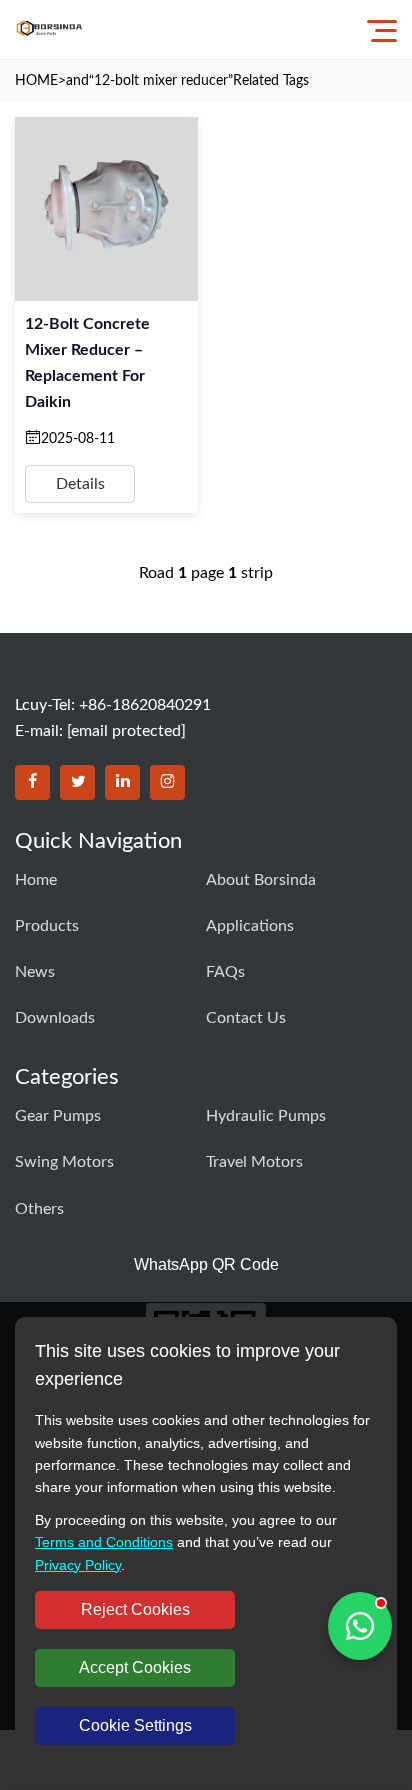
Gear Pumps (58, 1116)
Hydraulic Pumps (266, 1116)
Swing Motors (64, 1162)
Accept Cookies (135, 1667)
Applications (250, 926)
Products (47, 926)
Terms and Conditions (104, 1542)
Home (36, 880)
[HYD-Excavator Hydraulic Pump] (49, 29)
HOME (36, 81)
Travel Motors (254, 1162)
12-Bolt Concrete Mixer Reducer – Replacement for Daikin (87, 363)
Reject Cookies (135, 1609)
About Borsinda (261, 880)
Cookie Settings (135, 1725)
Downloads (55, 1018)
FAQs (225, 972)
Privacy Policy (78, 1565)
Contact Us (246, 1018)
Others (39, 1209)
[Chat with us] (360, 1626)
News (35, 972)
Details (80, 484)
